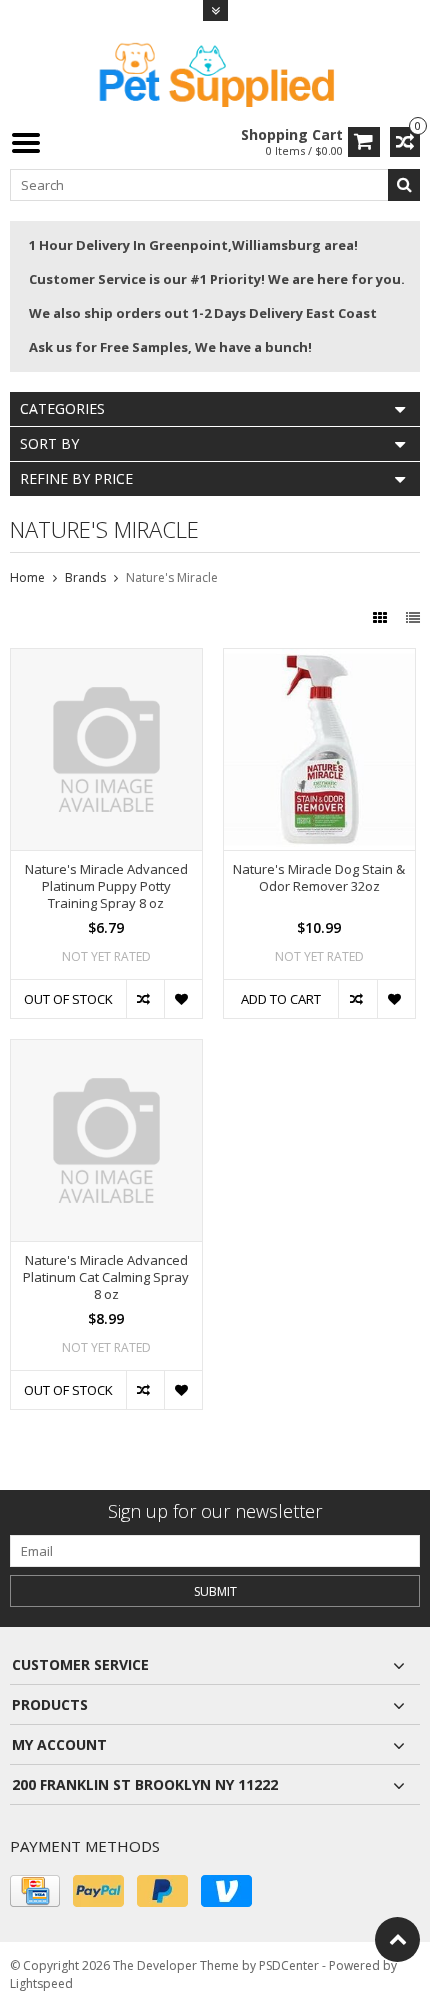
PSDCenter (289, 1965)
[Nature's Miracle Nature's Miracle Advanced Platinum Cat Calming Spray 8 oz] (106, 1050)
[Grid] (382, 617)
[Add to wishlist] (183, 999)
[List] (413, 617)
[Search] (404, 185)
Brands (85, 577)
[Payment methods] (35, 1891)
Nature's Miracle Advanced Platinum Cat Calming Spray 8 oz (106, 1277)
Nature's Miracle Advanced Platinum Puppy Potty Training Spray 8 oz (106, 886)
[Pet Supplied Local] (215, 72)
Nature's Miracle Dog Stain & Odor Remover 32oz (319, 878)
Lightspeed (41, 1983)
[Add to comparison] (145, 999)
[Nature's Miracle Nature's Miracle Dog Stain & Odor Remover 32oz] (319, 659)
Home (27, 577)
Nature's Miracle (172, 577)
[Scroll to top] (397, 1939)
